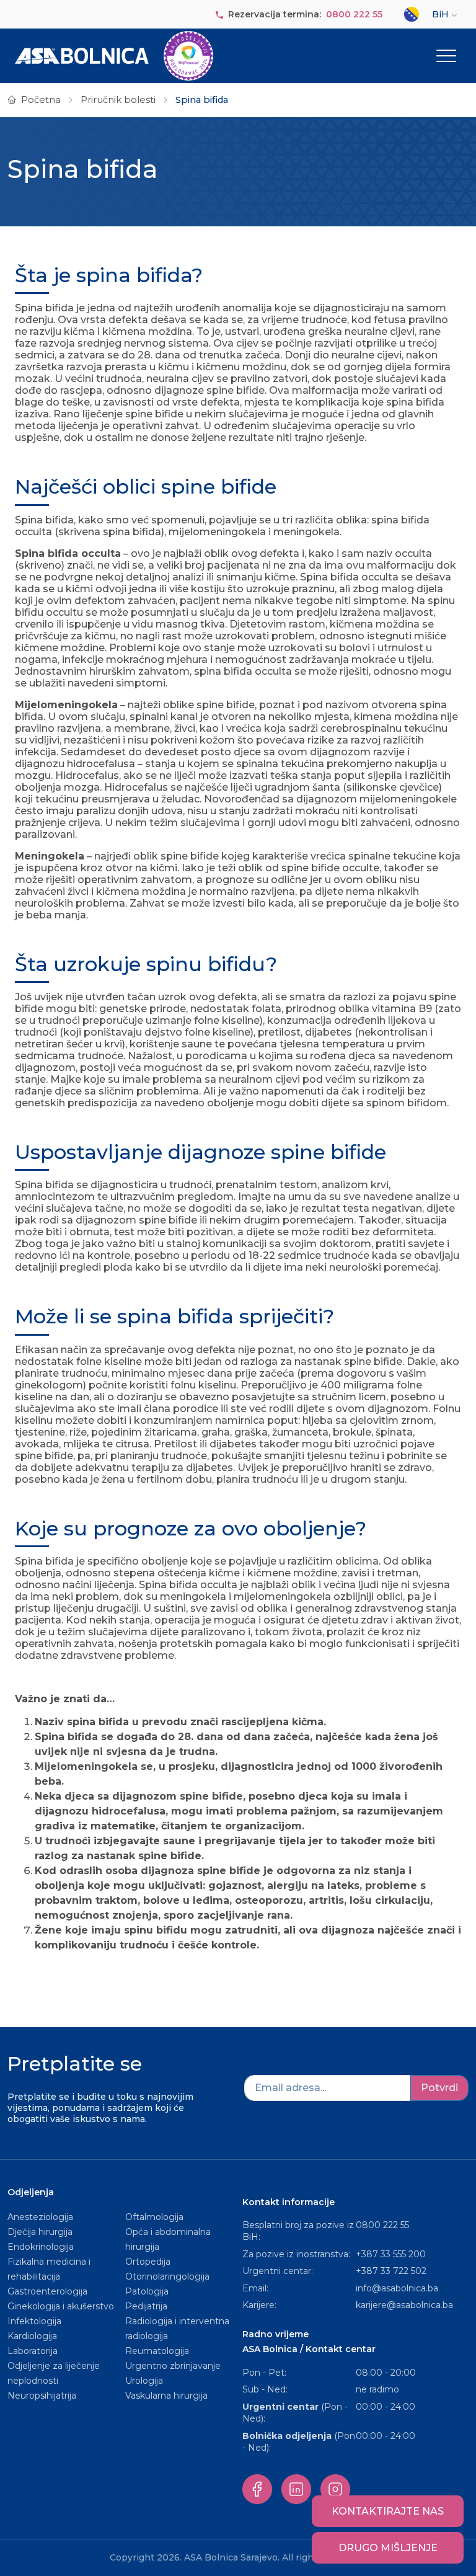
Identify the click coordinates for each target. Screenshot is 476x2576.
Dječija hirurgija (40, 2232)
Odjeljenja (31, 2192)
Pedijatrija (146, 2306)
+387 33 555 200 (391, 2254)
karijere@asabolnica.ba (404, 2305)
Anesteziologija (40, 2217)
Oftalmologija (154, 2217)
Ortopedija (148, 2262)
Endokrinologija (41, 2247)
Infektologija (34, 2321)
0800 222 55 (354, 14)
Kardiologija (32, 2336)
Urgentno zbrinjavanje (173, 2366)
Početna (41, 100)
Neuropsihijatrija (42, 2396)
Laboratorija (33, 2351)
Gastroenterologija (47, 2291)
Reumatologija (157, 2351)
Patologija (147, 2291)
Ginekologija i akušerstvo (61, 2306)
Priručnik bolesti (118, 100)
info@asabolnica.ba (397, 2288)
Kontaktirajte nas (388, 2511)
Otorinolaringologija (167, 2276)
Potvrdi (439, 2088)
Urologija (144, 2381)
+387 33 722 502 (391, 2271)
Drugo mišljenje (388, 2548)
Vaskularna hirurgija (166, 2396)
